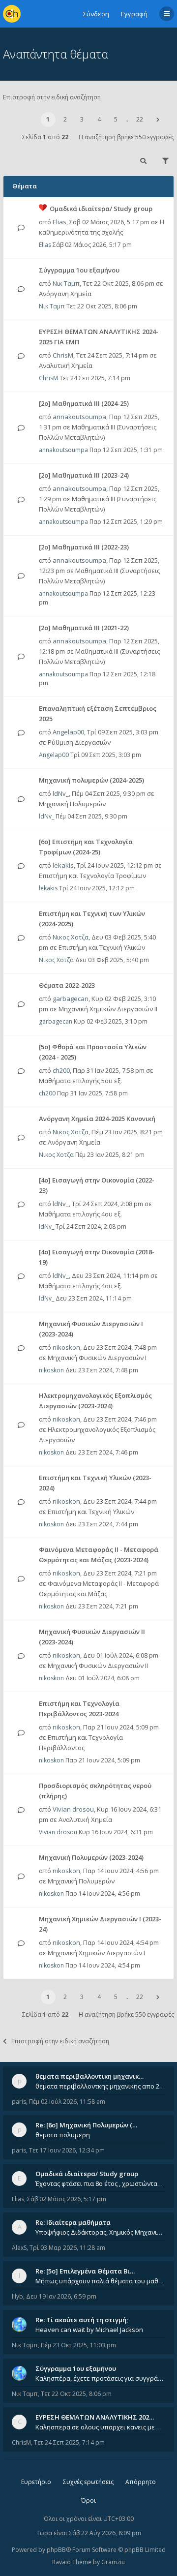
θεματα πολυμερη (63, 2135)
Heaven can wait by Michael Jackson (89, 2330)
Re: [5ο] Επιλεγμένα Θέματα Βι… (85, 2271)
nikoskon (66, 1347)
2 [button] (65, 119)
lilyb (17, 2296)
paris (19, 2102)
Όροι (88, 2500)
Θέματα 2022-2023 (67, 985)
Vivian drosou (73, 1809)
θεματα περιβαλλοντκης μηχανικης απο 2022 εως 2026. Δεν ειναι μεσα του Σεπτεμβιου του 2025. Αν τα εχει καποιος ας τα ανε (100, 2086)
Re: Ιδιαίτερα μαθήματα (73, 2222)
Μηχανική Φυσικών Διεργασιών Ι (97, 1358)
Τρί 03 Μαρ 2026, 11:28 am (67, 2248)
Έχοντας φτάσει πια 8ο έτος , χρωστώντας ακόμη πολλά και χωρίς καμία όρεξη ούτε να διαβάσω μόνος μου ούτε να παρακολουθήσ (100, 2183)
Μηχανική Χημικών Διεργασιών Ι (96, 1953)
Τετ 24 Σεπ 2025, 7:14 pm (69, 2442)
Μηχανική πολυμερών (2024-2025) (91, 780)
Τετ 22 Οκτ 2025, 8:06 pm (76, 2394)
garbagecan (71, 999)
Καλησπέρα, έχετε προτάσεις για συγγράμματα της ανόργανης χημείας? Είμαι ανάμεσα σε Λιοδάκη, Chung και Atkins (100, 2378)
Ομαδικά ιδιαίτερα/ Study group (101, 209)
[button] (158, 120)
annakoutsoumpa (79, 417)
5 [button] (116, 119)
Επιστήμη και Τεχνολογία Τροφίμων (92, 876)
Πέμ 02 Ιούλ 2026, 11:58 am (67, 2102)
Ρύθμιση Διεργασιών (79, 742)
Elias (59, 222)
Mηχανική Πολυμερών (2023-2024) (91, 1857)
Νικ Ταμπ (66, 283)
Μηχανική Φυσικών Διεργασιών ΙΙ (98, 1666)
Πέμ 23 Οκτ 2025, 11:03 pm (78, 2345)
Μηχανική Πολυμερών (72, 804)
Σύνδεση (96, 14)
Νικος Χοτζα (71, 937)
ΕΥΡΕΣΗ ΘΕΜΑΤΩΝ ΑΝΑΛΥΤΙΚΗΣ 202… (95, 2417)
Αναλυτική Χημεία (66, 365)
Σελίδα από (45, 137)
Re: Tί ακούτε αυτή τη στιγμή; (82, 2320)
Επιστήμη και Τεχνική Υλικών (102, 947)
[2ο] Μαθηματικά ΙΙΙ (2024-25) (84, 403)
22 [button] (140, 119)
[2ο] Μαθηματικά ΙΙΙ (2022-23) (84, 547)
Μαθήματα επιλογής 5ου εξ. (80, 1081)
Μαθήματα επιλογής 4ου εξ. (80, 1214)
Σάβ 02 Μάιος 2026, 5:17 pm (67, 2199)
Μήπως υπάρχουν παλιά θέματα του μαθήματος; (100, 2281)
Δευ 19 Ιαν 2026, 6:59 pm (61, 2296)
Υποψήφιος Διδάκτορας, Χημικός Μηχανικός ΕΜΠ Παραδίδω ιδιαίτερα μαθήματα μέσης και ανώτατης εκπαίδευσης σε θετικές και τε (100, 2232)
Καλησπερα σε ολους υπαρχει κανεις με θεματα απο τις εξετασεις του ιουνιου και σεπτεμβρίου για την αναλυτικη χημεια (100, 2427)
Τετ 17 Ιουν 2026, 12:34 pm (67, 2150)
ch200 (61, 1070)
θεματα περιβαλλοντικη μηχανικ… (89, 2076)
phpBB (56, 2550)
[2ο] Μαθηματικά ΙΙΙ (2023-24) (84, 475)
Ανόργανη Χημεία (65, 294)
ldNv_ (61, 793)
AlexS (19, 2248)
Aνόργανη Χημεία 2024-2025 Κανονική (97, 1119)
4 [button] (99, 119)
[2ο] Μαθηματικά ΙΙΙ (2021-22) (84, 628)
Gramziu (113, 2562)
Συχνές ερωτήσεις (88, 2482)
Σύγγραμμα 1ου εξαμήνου (79, 270)
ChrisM (63, 355)
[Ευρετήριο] (12, 14)
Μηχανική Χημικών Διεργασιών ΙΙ (108, 1009)
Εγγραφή (134, 14)
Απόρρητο (141, 2482)
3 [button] (82, 119)
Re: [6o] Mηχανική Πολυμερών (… (86, 2125)
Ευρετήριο (36, 2482)
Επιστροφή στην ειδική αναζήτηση (52, 97)
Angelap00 (68, 732)
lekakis (63, 865)
